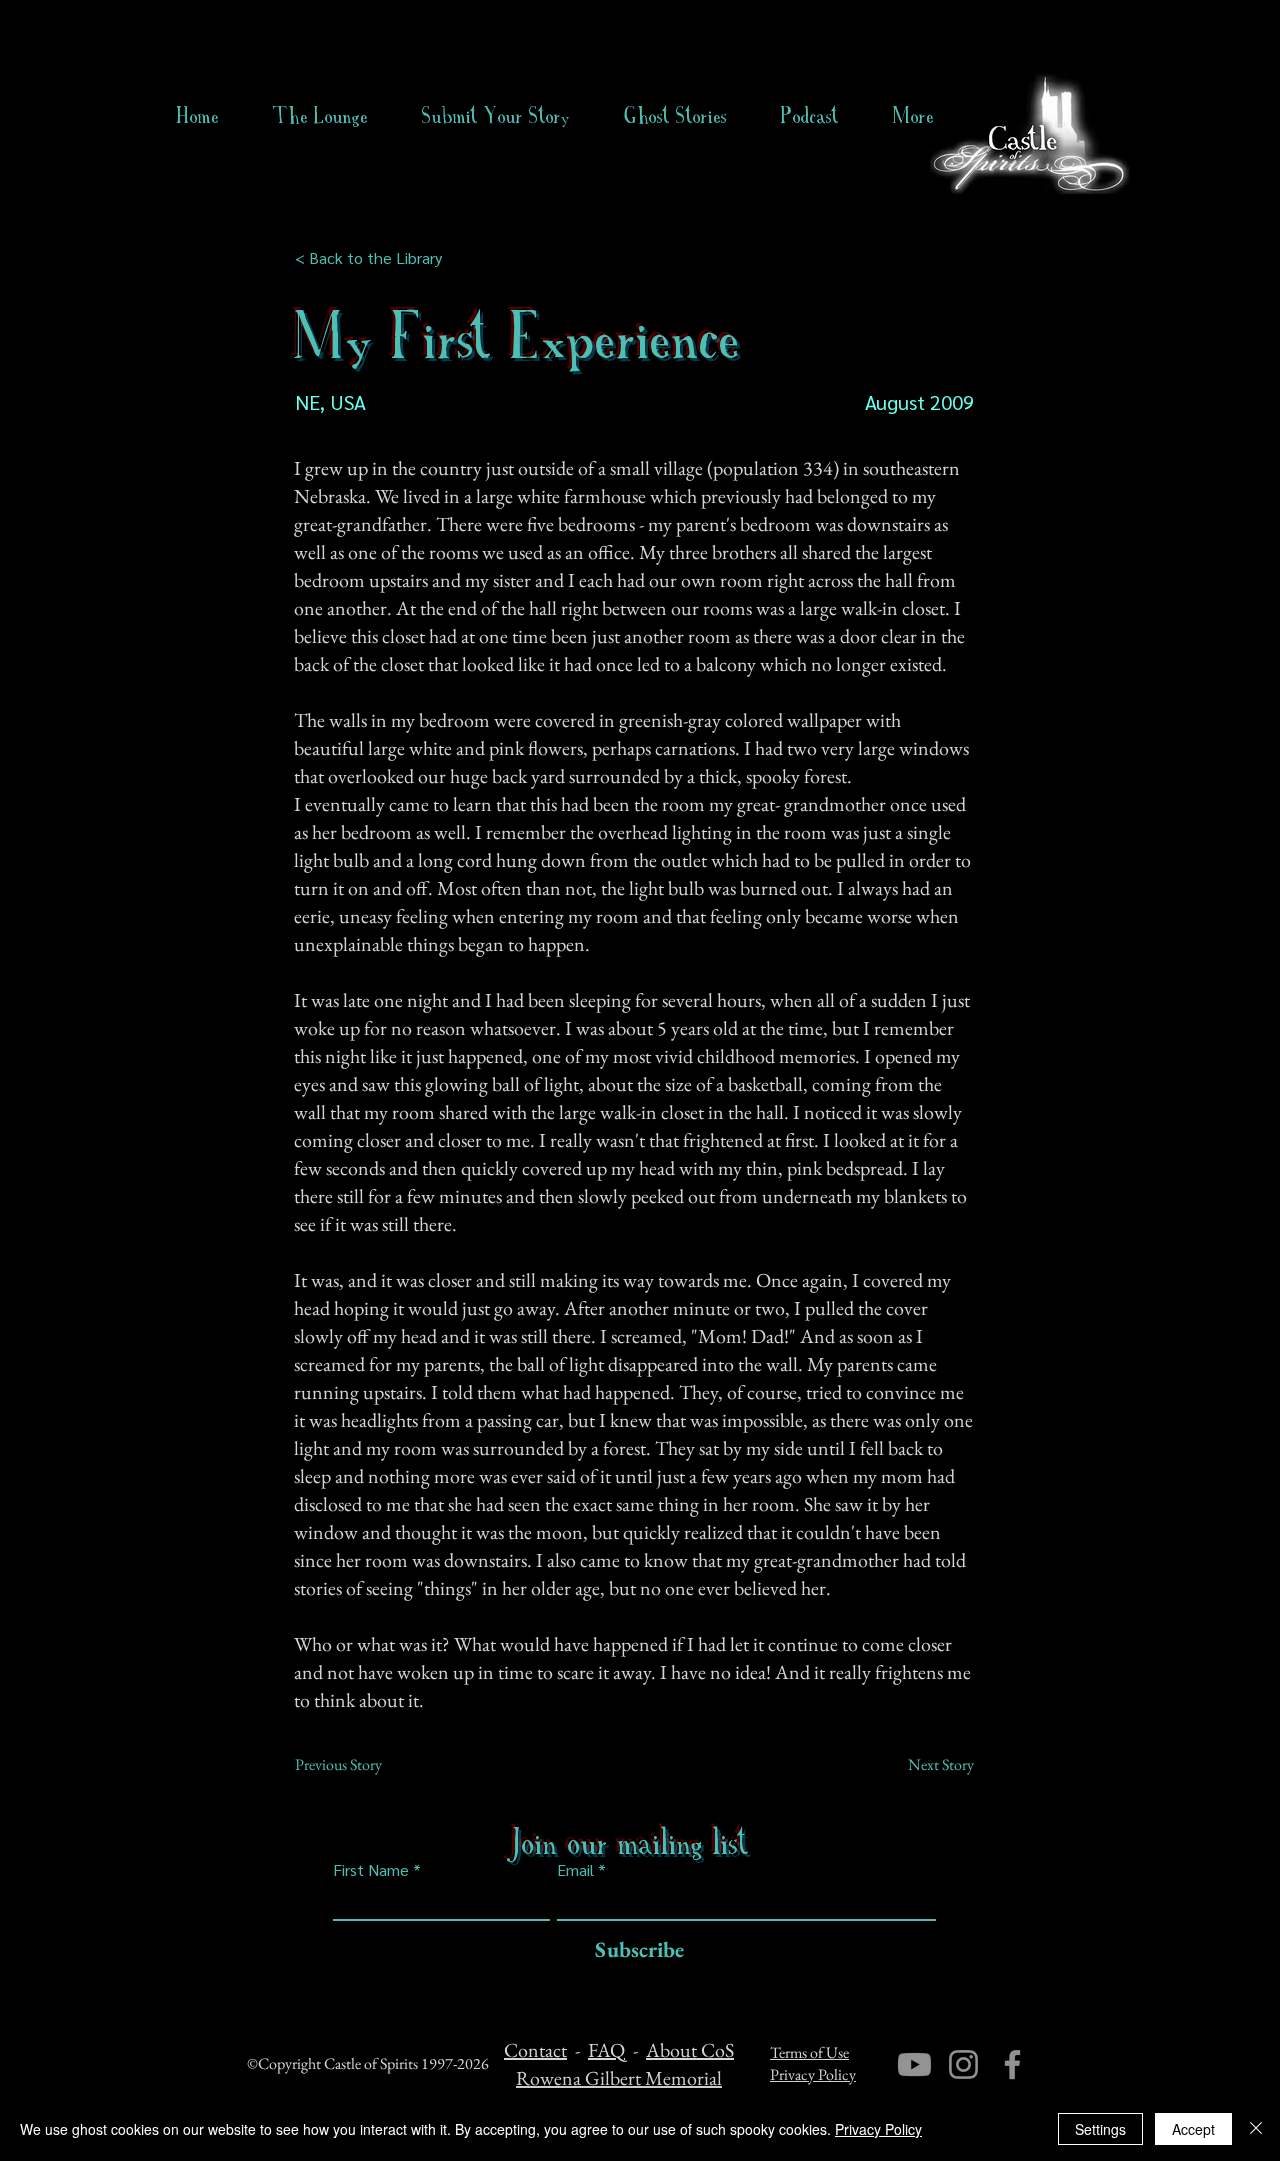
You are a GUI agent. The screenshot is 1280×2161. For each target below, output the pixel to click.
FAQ (606, 2050)
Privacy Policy (813, 2074)
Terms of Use (809, 2052)
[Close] (1256, 2129)
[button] (675, 116)
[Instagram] (963, 2064)
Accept (1193, 2129)
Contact (535, 2050)
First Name (371, 1870)
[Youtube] (914, 2064)
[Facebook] (1012, 2064)
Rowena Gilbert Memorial (619, 2078)
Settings (1100, 2129)
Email (575, 1870)
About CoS (690, 2050)
